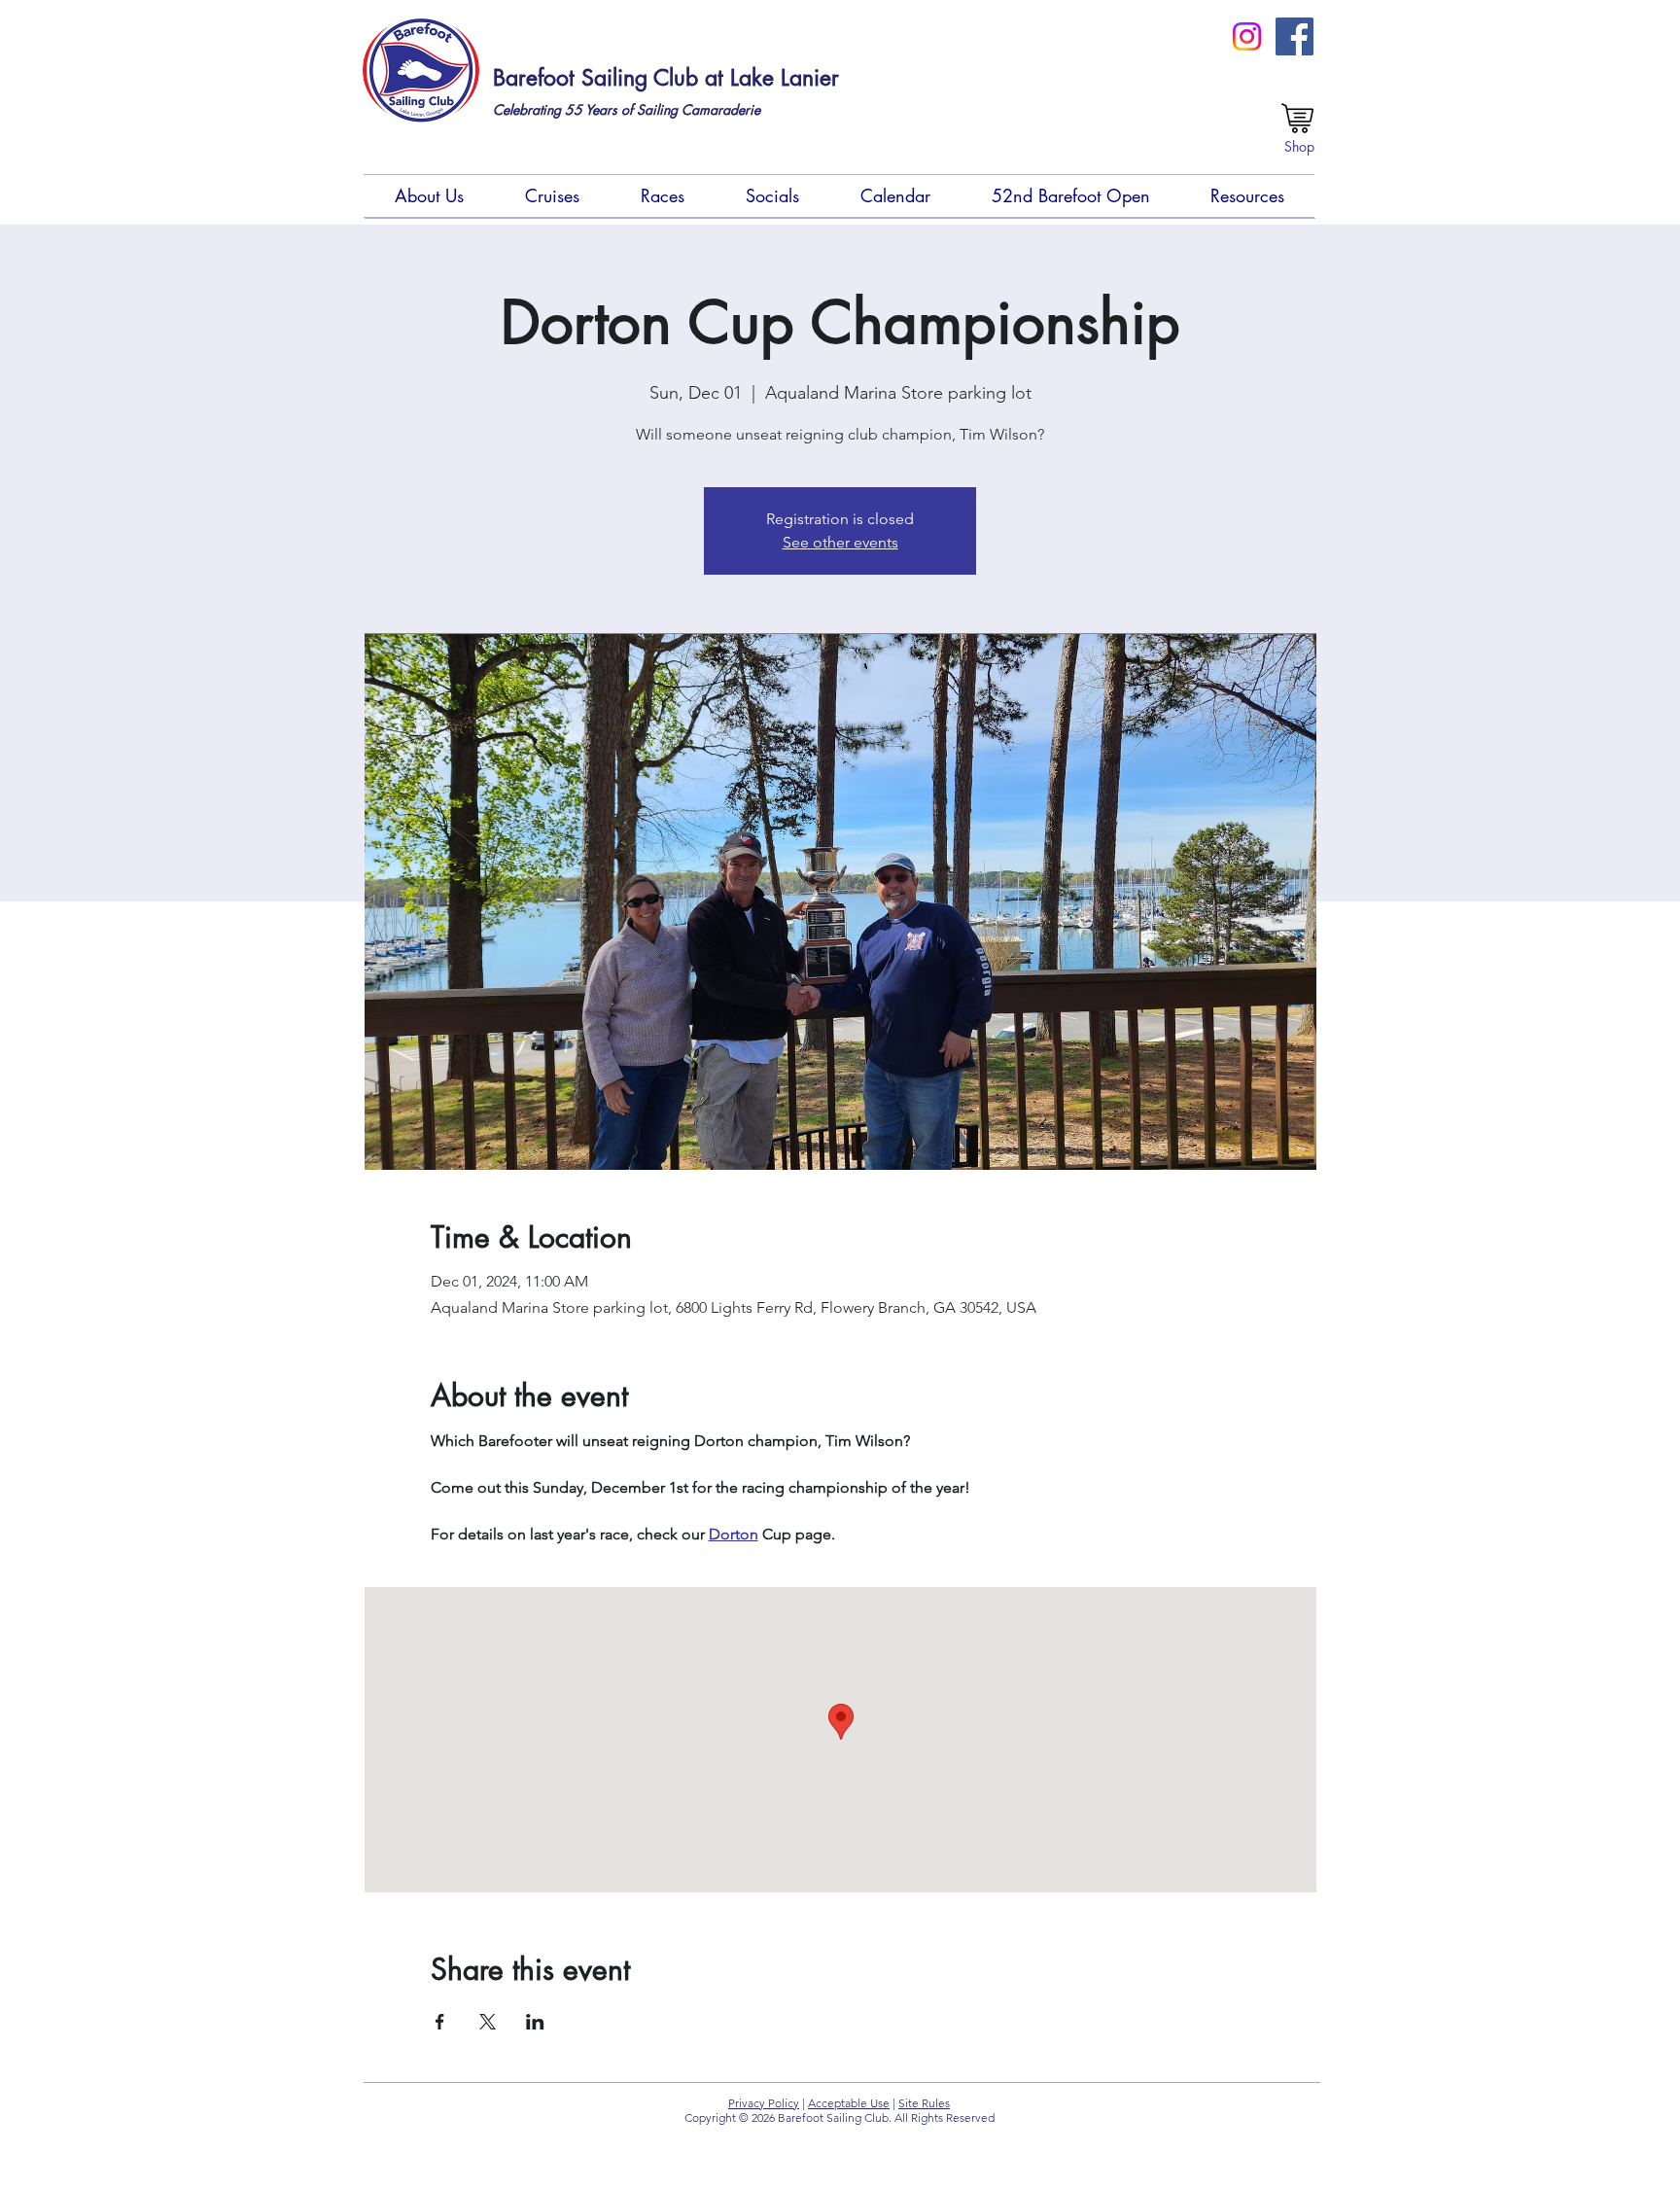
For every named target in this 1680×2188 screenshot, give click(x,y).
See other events (840, 542)
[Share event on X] (488, 2022)
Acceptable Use (849, 2103)
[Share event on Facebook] (440, 2022)
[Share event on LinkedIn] (535, 2022)
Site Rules (924, 2103)
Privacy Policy (764, 2103)
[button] (429, 196)
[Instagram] (1247, 36)
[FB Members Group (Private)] (1295, 36)
